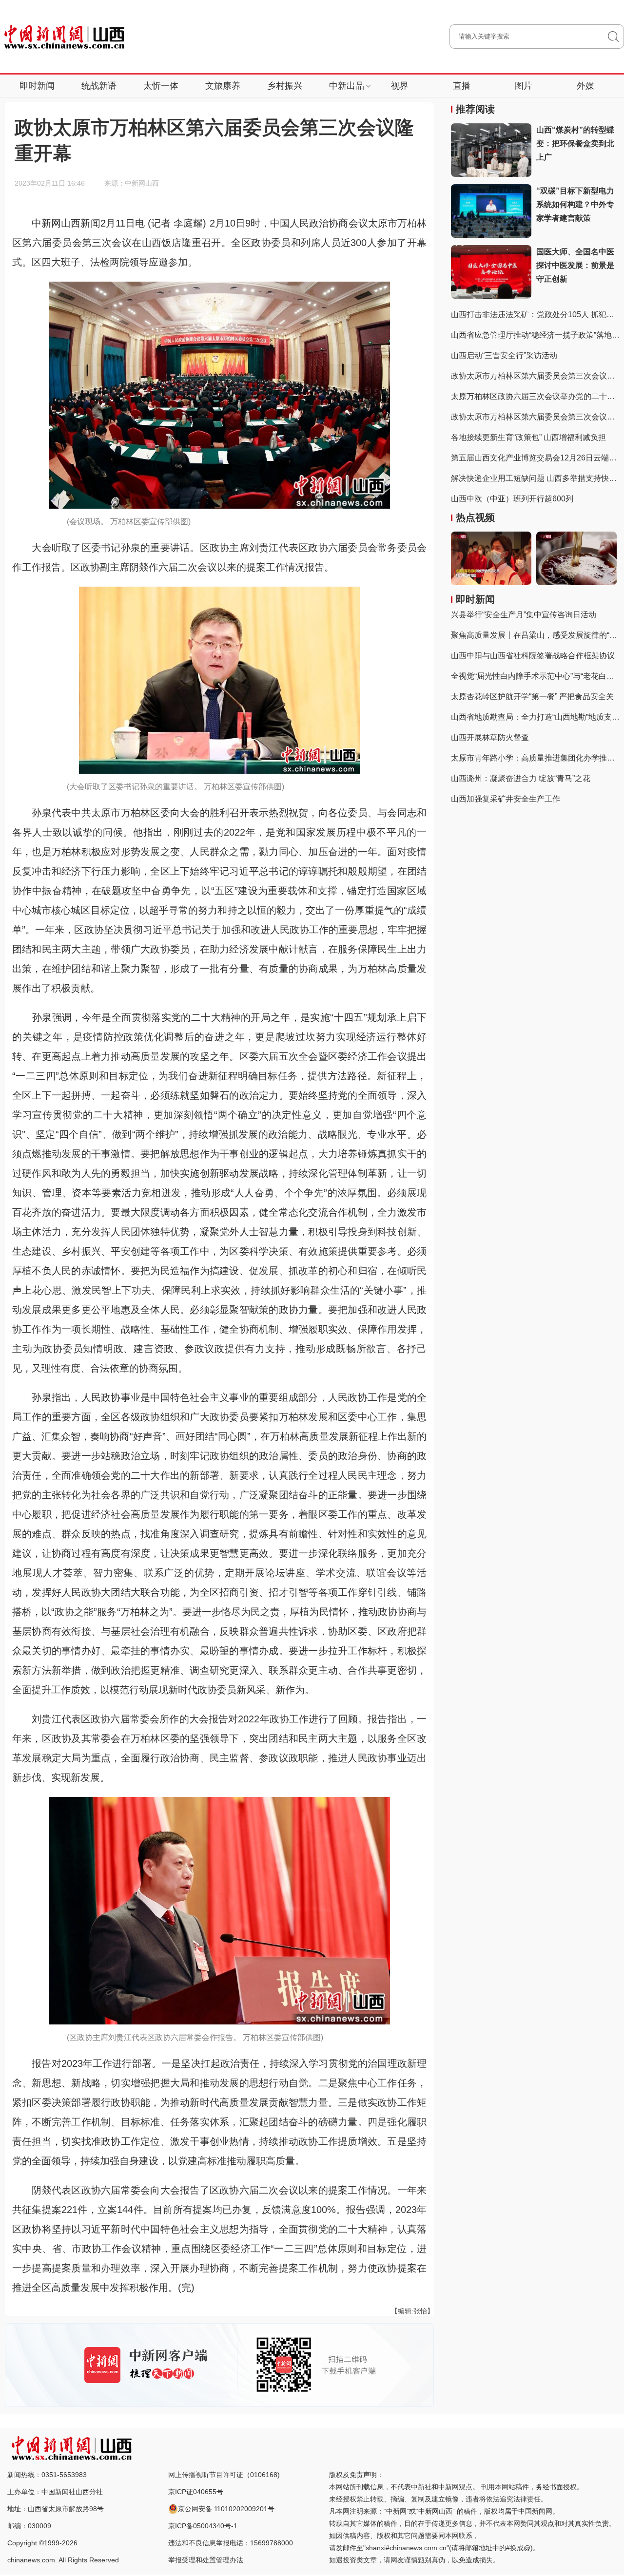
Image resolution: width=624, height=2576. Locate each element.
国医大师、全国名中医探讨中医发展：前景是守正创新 (575, 265)
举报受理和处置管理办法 (206, 2560)
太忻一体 (161, 86)
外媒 (585, 86)
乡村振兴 (285, 86)
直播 (462, 86)
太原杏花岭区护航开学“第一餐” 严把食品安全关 (532, 696)
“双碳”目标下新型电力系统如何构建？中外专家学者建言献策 (575, 204)
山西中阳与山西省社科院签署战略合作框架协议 (533, 656)
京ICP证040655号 (196, 2492)
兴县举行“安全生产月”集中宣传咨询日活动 (524, 615)
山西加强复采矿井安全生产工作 (506, 799)
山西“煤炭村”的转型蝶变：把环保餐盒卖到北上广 (575, 143)
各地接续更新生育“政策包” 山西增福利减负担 (528, 437)
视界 (400, 86)
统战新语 (99, 86)
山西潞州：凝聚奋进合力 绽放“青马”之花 (521, 778)
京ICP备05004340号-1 (203, 2526)
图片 (524, 86)
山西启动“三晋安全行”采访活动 (504, 355)
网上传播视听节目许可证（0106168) (224, 2475)
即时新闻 (37, 86)
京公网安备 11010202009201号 (226, 2509)
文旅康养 (223, 86)
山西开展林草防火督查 (490, 737)
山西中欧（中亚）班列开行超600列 (512, 499)
